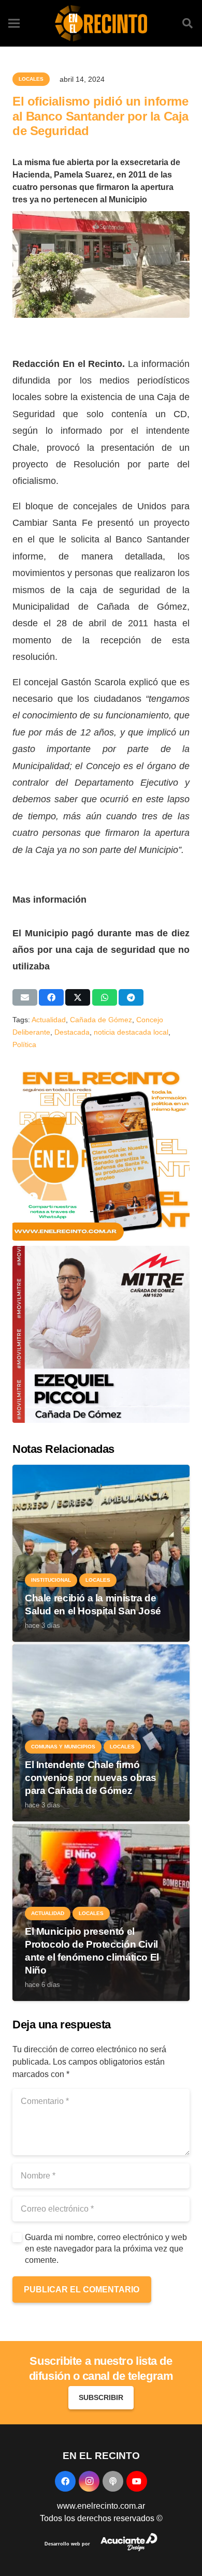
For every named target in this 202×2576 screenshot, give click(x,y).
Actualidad (49, 1020)
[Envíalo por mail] (25, 997)
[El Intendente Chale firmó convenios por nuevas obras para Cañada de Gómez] (101, 1650)
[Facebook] (65, 2481)
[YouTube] (137, 2481)
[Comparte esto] (51, 997)
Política (24, 1044)
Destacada (72, 1032)
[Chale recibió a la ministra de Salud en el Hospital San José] (101, 1471)
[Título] (113, 2481)
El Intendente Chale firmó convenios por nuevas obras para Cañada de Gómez (91, 1778)
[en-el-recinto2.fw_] (101, 23)
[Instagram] (89, 2481)
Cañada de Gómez (101, 1020)
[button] (187, 23)
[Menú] (14, 23)
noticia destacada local (131, 1032)
